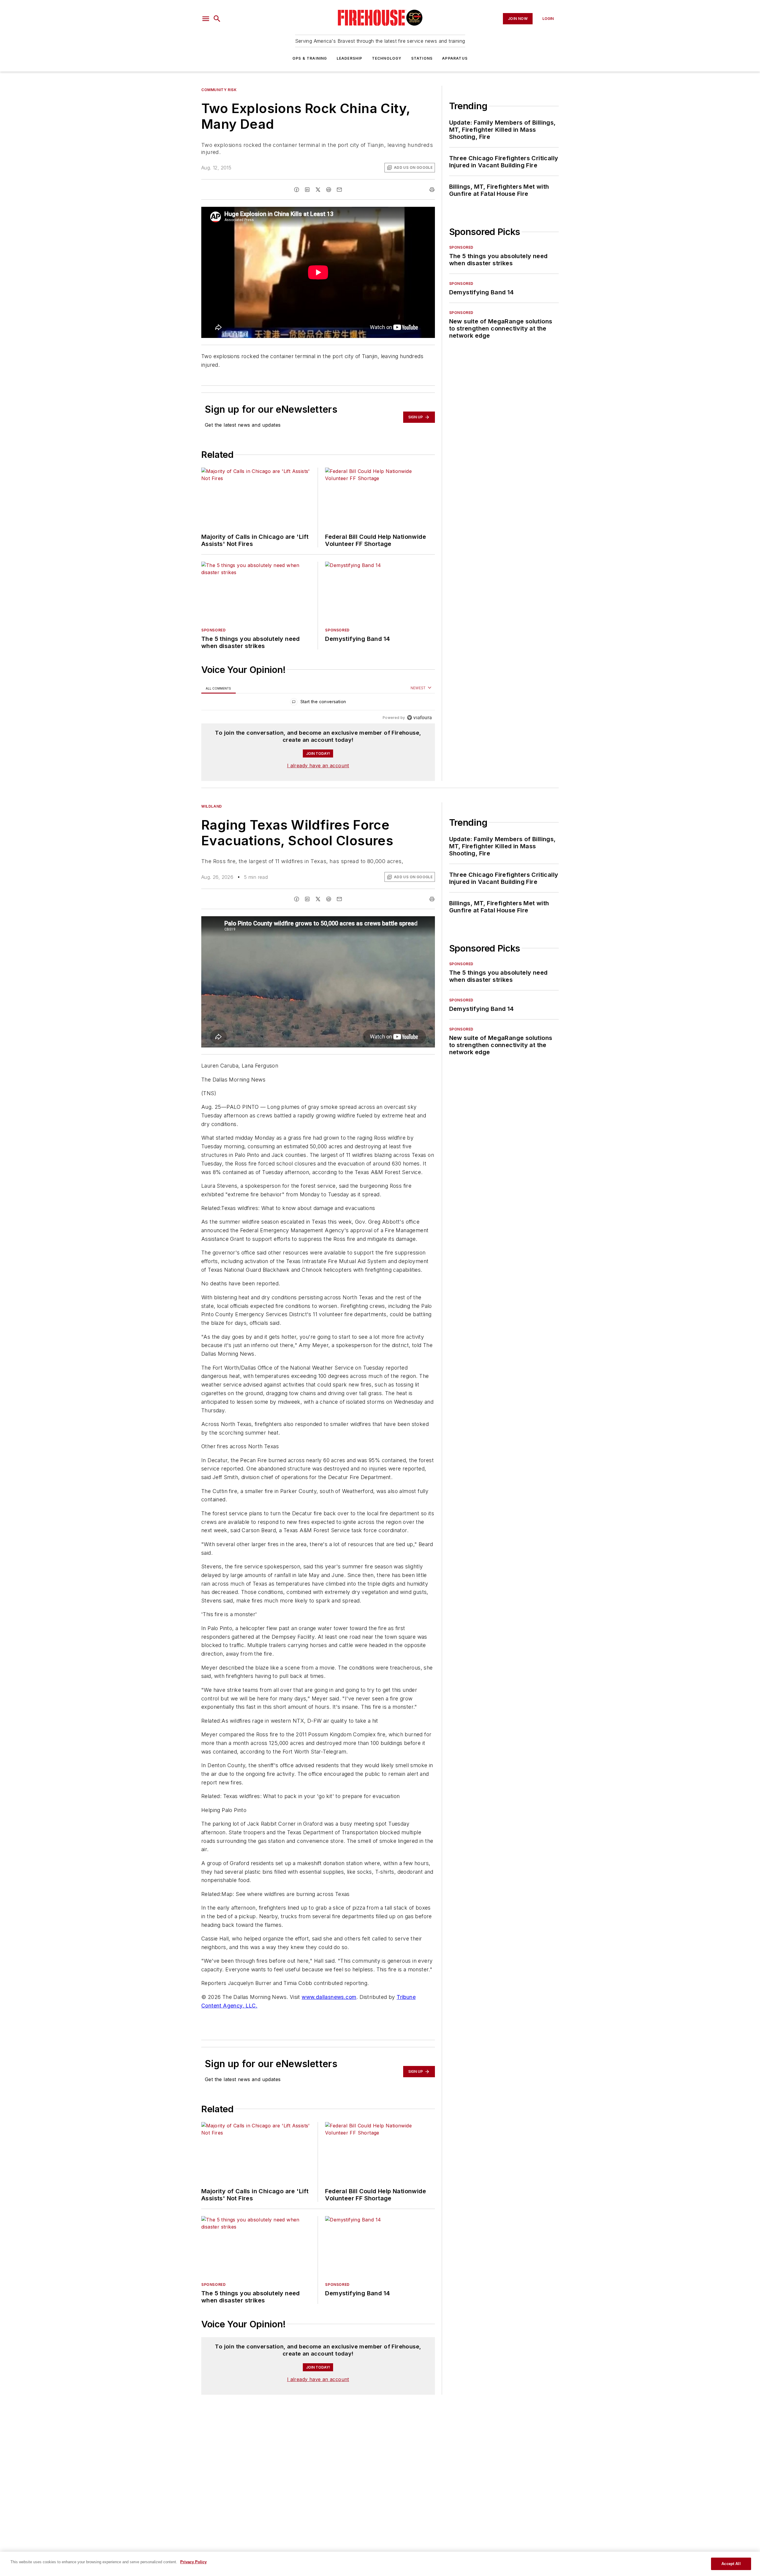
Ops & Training (310, 58)
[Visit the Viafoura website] (419, 718)
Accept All (731, 2564)
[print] (432, 190)
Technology (387, 58)
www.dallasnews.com (329, 1997)
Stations (422, 58)
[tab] (218, 688)
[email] (339, 190)
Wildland (212, 806)
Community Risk (219, 90)
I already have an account (318, 766)
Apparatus (455, 58)
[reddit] (329, 190)
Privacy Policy (193, 2562)
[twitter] (318, 190)
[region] (318, 703)
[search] (217, 19)
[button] (206, 19)
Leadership (350, 58)
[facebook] (297, 190)
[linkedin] (307, 190)
